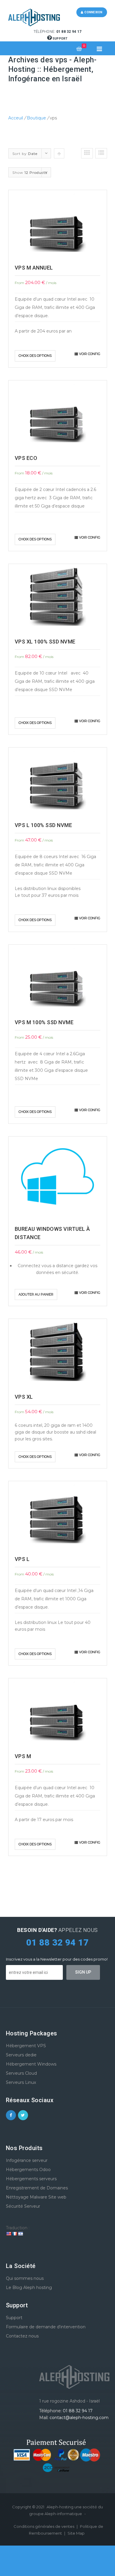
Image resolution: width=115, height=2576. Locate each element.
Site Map (76, 2533)
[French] (14, 2234)
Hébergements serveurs (31, 2179)
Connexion (93, 12)
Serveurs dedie (21, 2055)
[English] (9, 2234)
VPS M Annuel (34, 268)
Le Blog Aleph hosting (29, 2288)
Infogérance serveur (27, 2160)
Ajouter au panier (36, 1294)
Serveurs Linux (21, 2082)
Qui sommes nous (25, 2278)
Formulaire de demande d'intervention (46, 2327)
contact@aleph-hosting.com (79, 2418)
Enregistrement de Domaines (37, 2188)
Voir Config (90, 354)
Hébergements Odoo (28, 2170)
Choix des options (35, 356)
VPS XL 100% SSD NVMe (45, 642)
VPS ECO (26, 458)
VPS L (22, 1559)
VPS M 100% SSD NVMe (44, 1022)
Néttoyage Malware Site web (36, 2197)
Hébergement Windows (31, 2064)
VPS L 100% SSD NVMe (43, 825)
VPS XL (24, 1397)
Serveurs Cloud (21, 2073)
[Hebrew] (20, 2234)
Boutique (36, 118)
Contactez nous (22, 2336)
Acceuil (16, 118)
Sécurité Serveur (23, 2206)
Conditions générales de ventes (44, 2526)
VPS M (23, 1756)
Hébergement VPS (26, 2046)
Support (60, 39)
